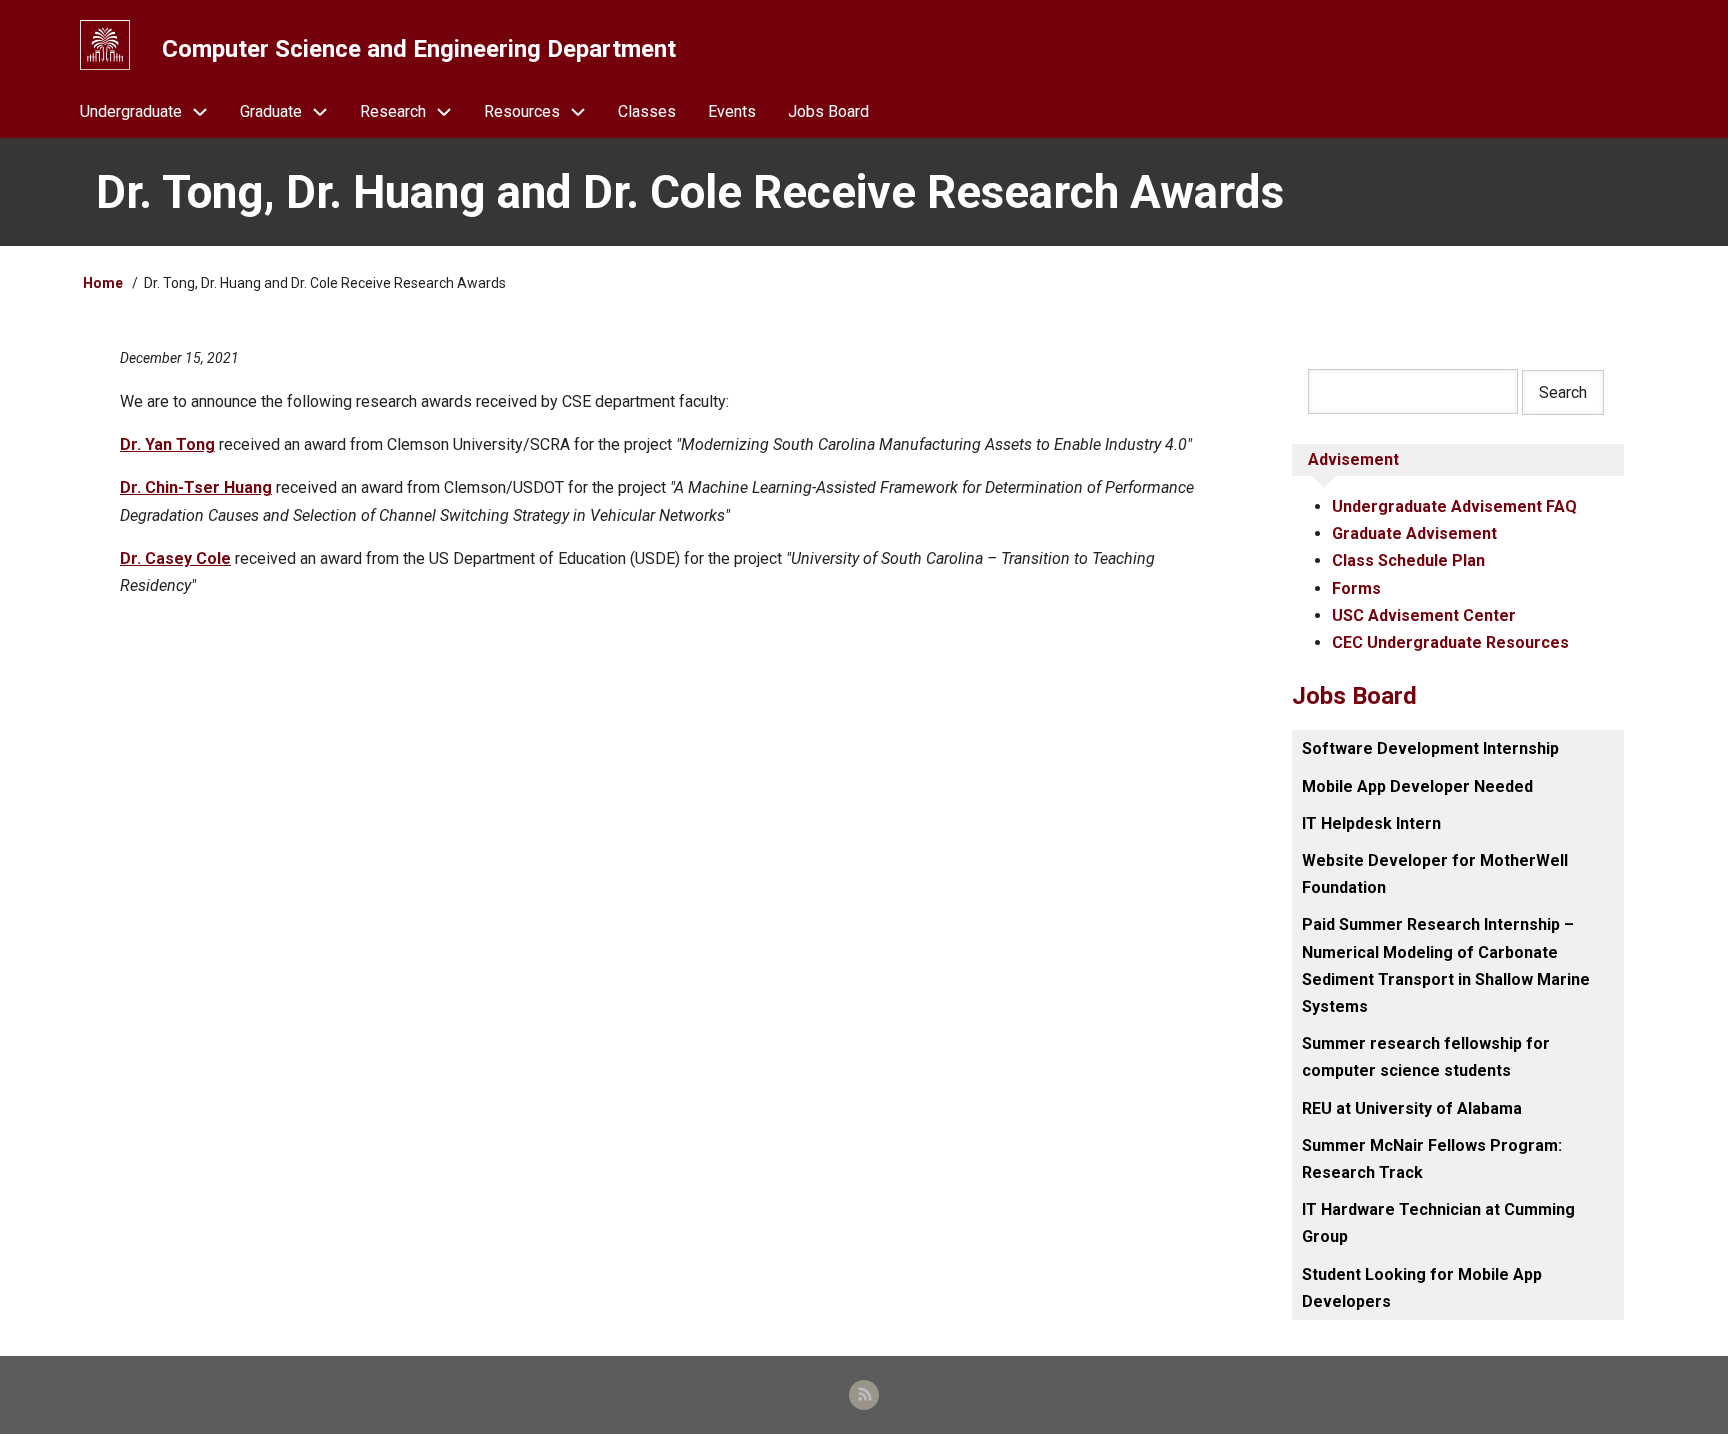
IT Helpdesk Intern (1371, 823)
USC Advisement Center (1424, 615)
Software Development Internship (1430, 748)
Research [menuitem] (393, 111)
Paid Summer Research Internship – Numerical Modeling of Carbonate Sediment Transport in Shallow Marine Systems (1446, 965)
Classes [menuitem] (647, 111)
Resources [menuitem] (522, 111)
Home (103, 283)
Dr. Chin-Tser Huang (196, 487)
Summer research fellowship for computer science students (1426, 1057)
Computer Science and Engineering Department (419, 49)
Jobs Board (1354, 696)
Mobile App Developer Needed (1417, 786)
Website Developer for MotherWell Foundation (1435, 874)
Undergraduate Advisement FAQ (1454, 506)
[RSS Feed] (864, 1395)
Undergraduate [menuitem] (131, 111)
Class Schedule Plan (1408, 560)
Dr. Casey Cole (175, 558)
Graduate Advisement (1414, 533)
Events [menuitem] (732, 111)
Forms (1356, 588)
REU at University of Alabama (1412, 1108)
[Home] (105, 45)
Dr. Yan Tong (167, 444)
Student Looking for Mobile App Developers (1422, 1288)
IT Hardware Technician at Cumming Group (1438, 1223)
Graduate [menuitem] (271, 111)
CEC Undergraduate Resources (1450, 642)
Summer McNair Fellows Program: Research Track (1432, 1159)
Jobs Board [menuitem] (828, 111)
